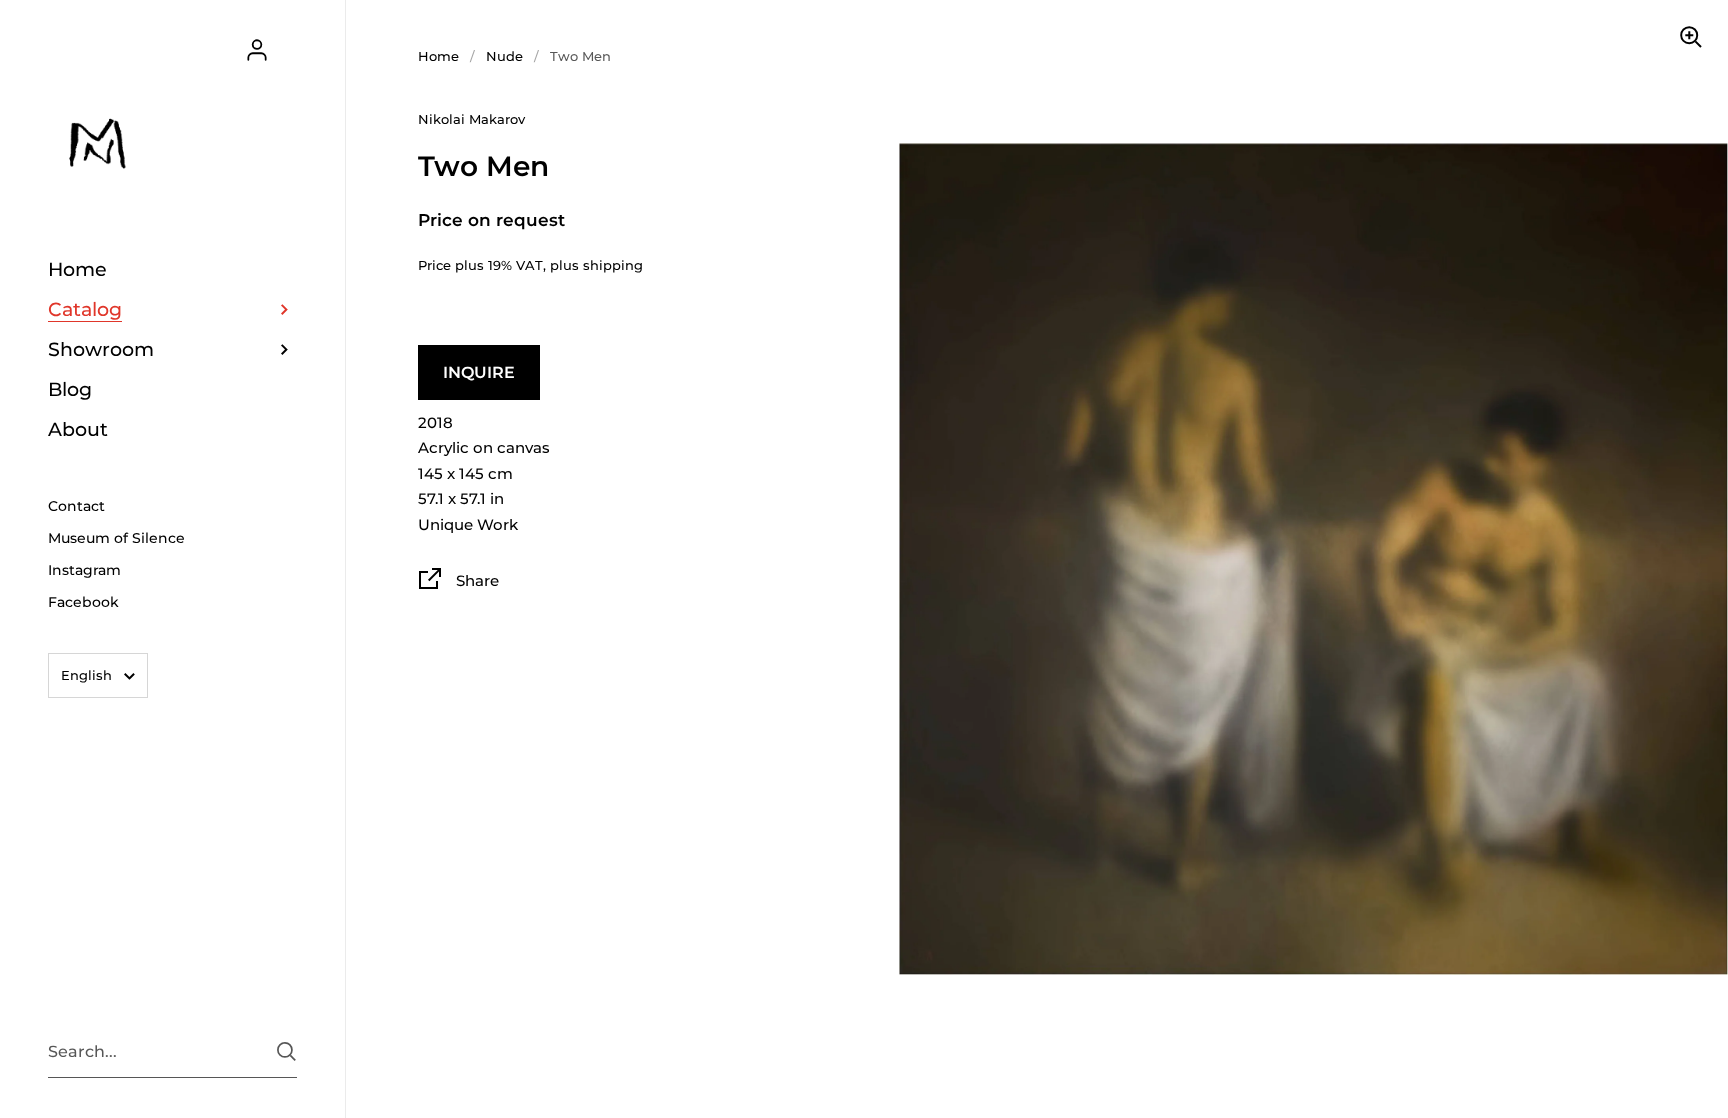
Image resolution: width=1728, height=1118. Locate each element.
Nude (504, 56)
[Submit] (286, 1051)
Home (438, 56)
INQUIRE (479, 372)
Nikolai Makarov (471, 119)
